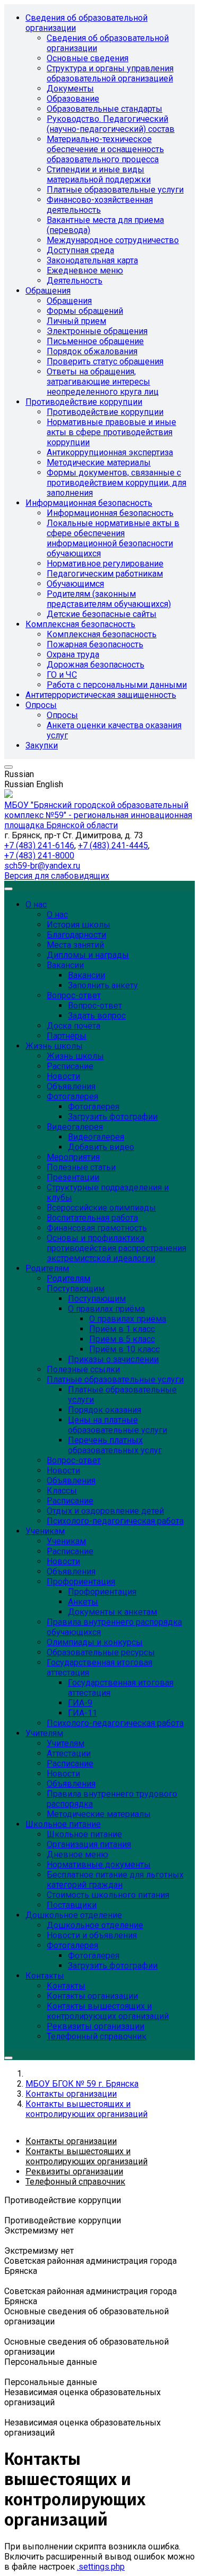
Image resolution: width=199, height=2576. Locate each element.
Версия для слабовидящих (57, 876)
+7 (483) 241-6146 (39, 845)
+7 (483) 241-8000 (39, 856)
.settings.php (101, 2567)
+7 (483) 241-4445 (113, 845)
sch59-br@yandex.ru (42, 866)
